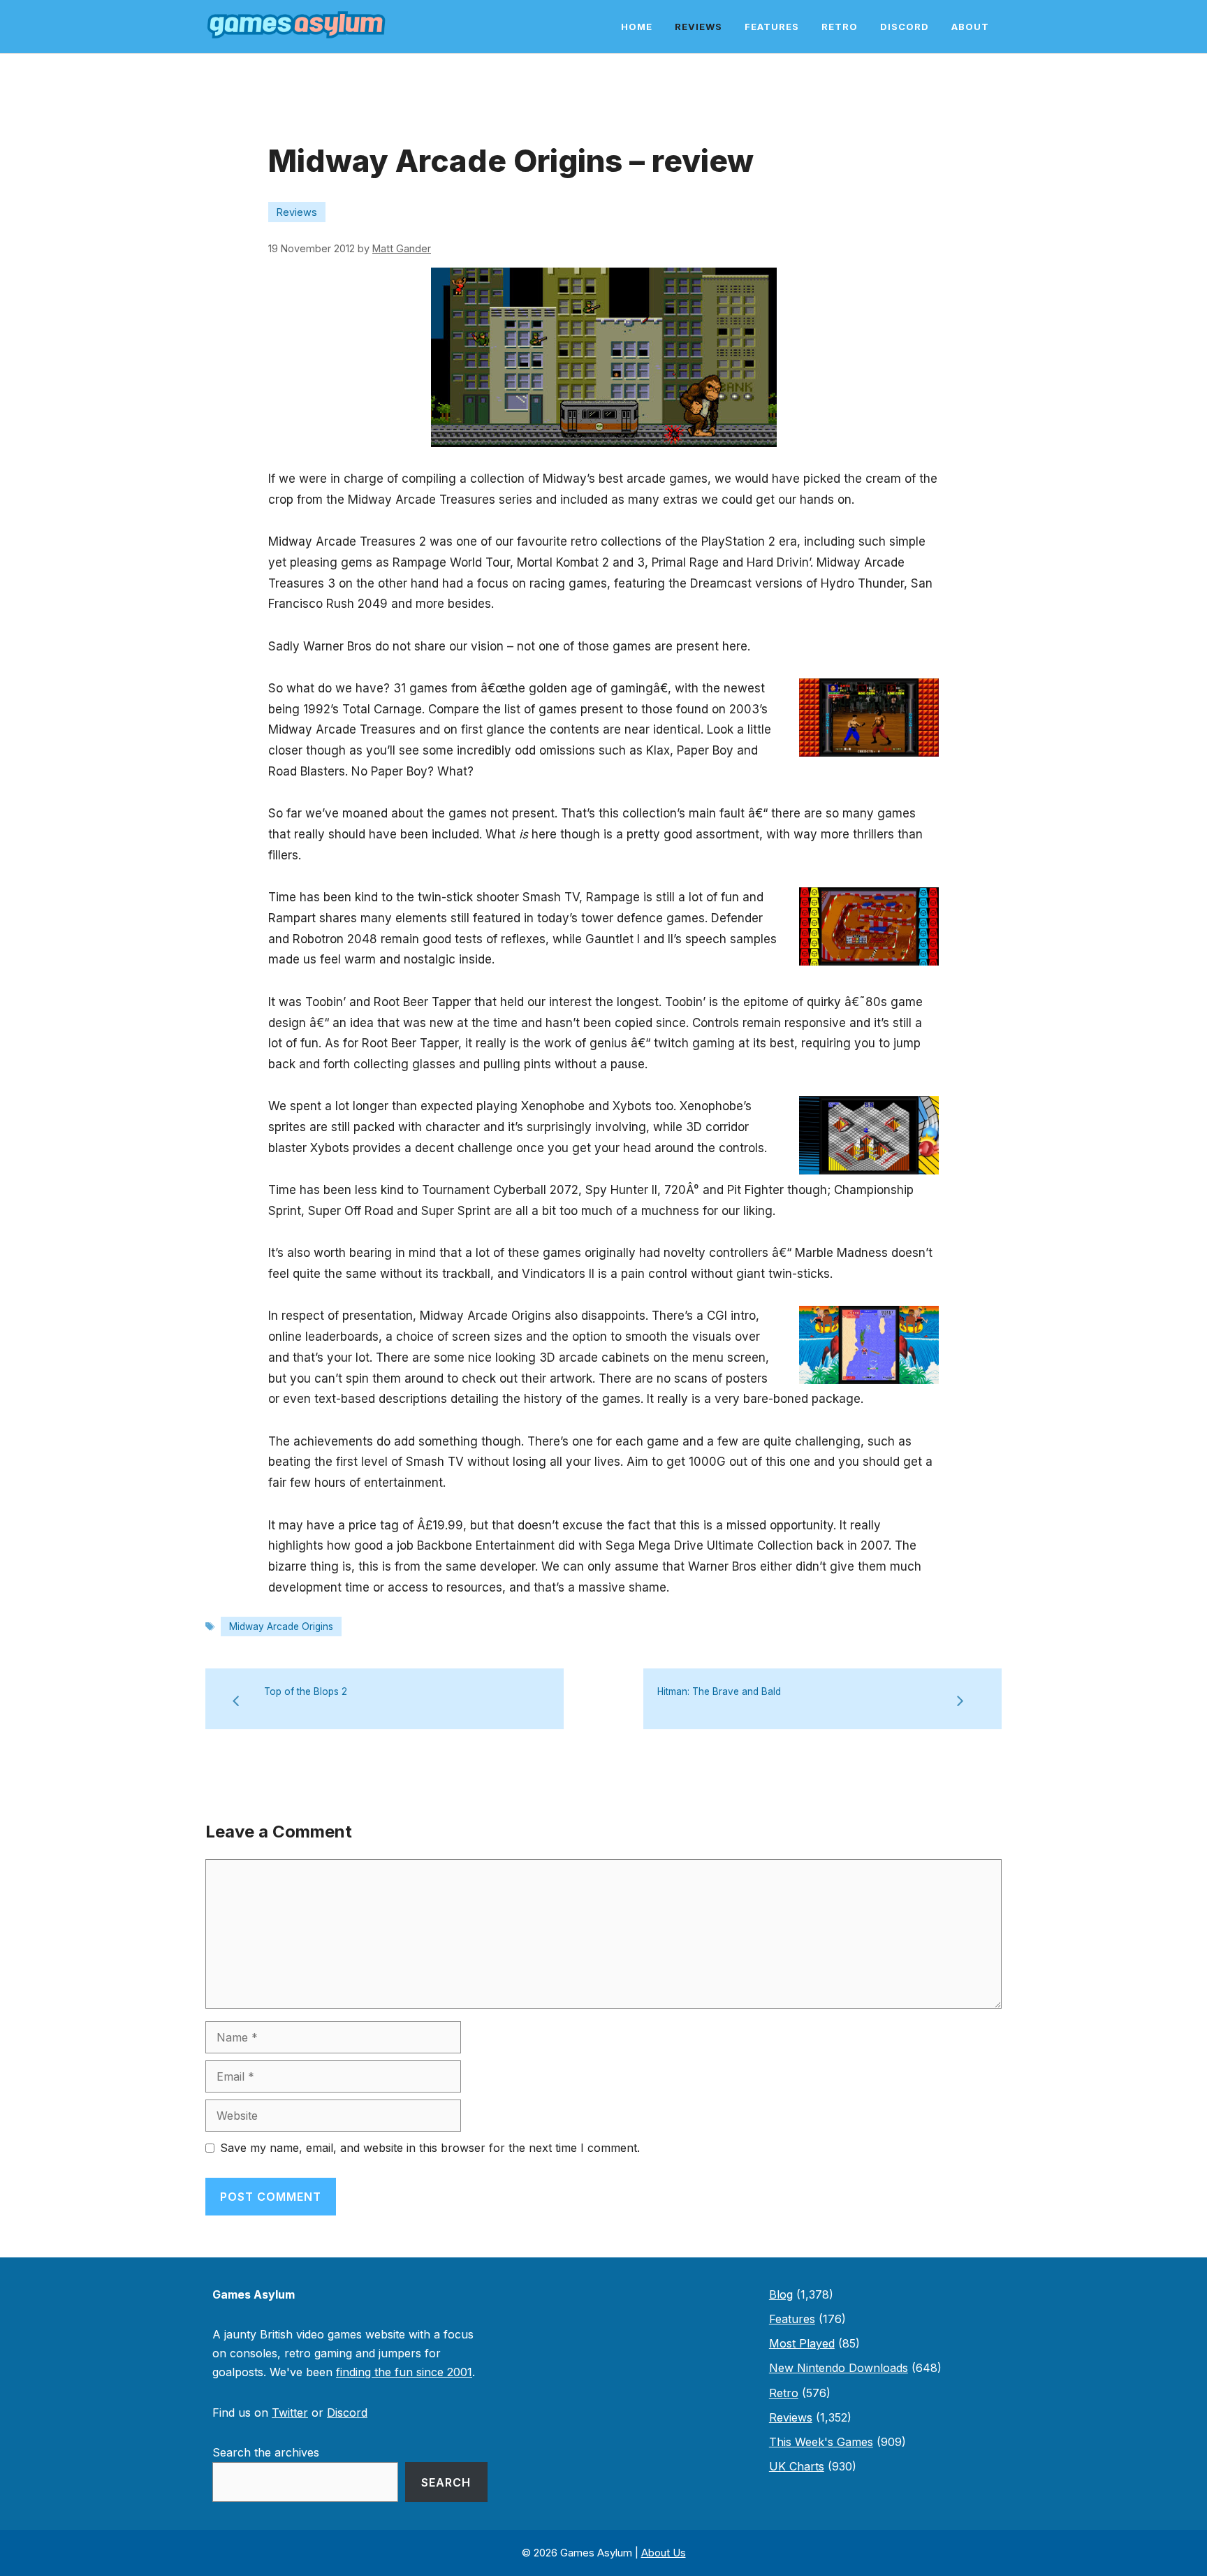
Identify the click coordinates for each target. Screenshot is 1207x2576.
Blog (781, 2294)
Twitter (290, 2413)
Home (637, 27)
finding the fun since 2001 (404, 2372)
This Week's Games (821, 2442)
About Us (664, 2553)
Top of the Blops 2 (306, 1691)
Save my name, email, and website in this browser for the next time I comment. (430, 2148)
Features (772, 27)
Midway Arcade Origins (281, 1627)
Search (446, 2482)
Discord (905, 27)
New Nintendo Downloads (839, 2368)
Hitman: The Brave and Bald (719, 1691)
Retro (840, 27)
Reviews (698, 27)
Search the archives (266, 2452)
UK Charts (797, 2466)
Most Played (802, 2343)
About (970, 27)
